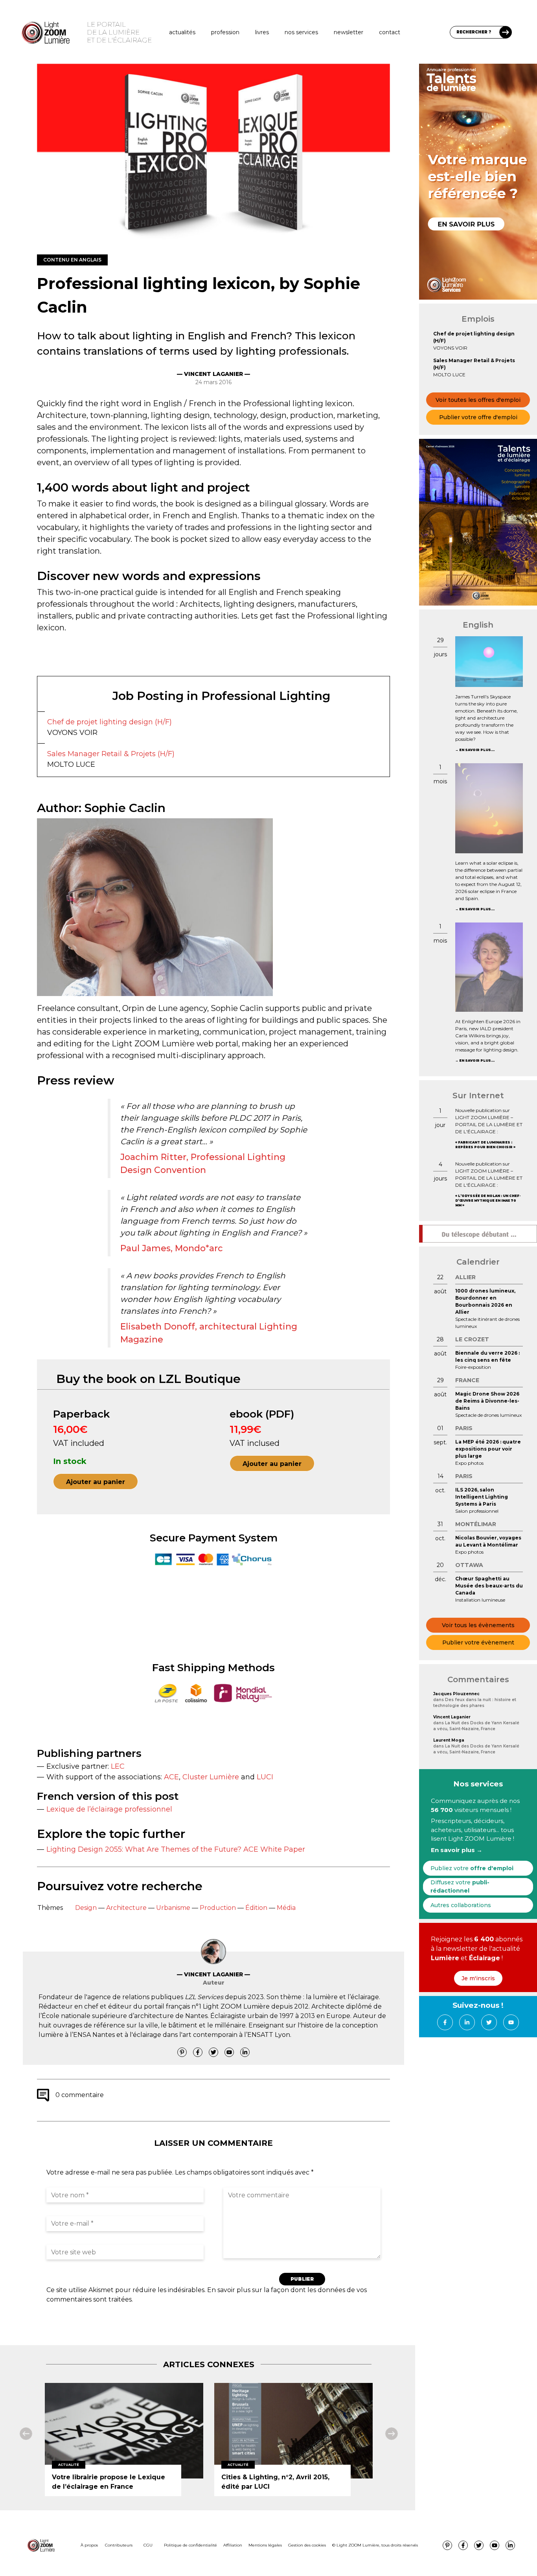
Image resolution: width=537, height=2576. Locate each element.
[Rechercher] (506, 32)
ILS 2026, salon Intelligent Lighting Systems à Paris (482, 1497)
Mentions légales (265, 2545)
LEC (118, 1766)
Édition (256, 1908)
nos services (301, 32)
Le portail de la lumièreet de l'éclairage (119, 32)
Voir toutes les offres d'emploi (478, 400)
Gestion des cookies (307, 2545)
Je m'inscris (478, 1978)
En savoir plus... (477, 750)
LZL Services (204, 1997)
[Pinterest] (182, 2052)
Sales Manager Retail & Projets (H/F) (111, 754)
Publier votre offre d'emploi (478, 417)
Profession (225, 32)
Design (86, 1908)
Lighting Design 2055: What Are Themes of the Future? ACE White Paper (176, 1849)
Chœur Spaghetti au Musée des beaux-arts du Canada (489, 1586)
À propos (89, 2545)
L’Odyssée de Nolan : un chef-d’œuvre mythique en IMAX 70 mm (488, 1201)
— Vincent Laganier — (213, 374)
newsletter (348, 32)
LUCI (265, 1777)
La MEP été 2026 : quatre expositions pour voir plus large (488, 1449)
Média (286, 1908)
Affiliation (233, 2545)
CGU (148, 2545)
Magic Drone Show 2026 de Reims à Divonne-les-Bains (487, 1401)
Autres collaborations (461, 1905)
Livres (262, 32)
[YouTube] (229, 2052)
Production (218, 1908)
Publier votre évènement (478, 1642)
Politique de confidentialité (190, 2545)
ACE (171, 1777)
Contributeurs (119, 2545)
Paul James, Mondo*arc (172, 1248)
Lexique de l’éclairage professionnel (109, 1809)
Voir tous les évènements (478, 1625)
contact (390, 32)
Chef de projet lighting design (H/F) (109, 722)
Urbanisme (173, 1908)
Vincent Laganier (452, 1717)
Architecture (126, 1908)
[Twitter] (213, 2052)
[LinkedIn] (245, 2052)
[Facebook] (198, 2052)
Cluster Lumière (211, 1777)
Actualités (182, 32)
